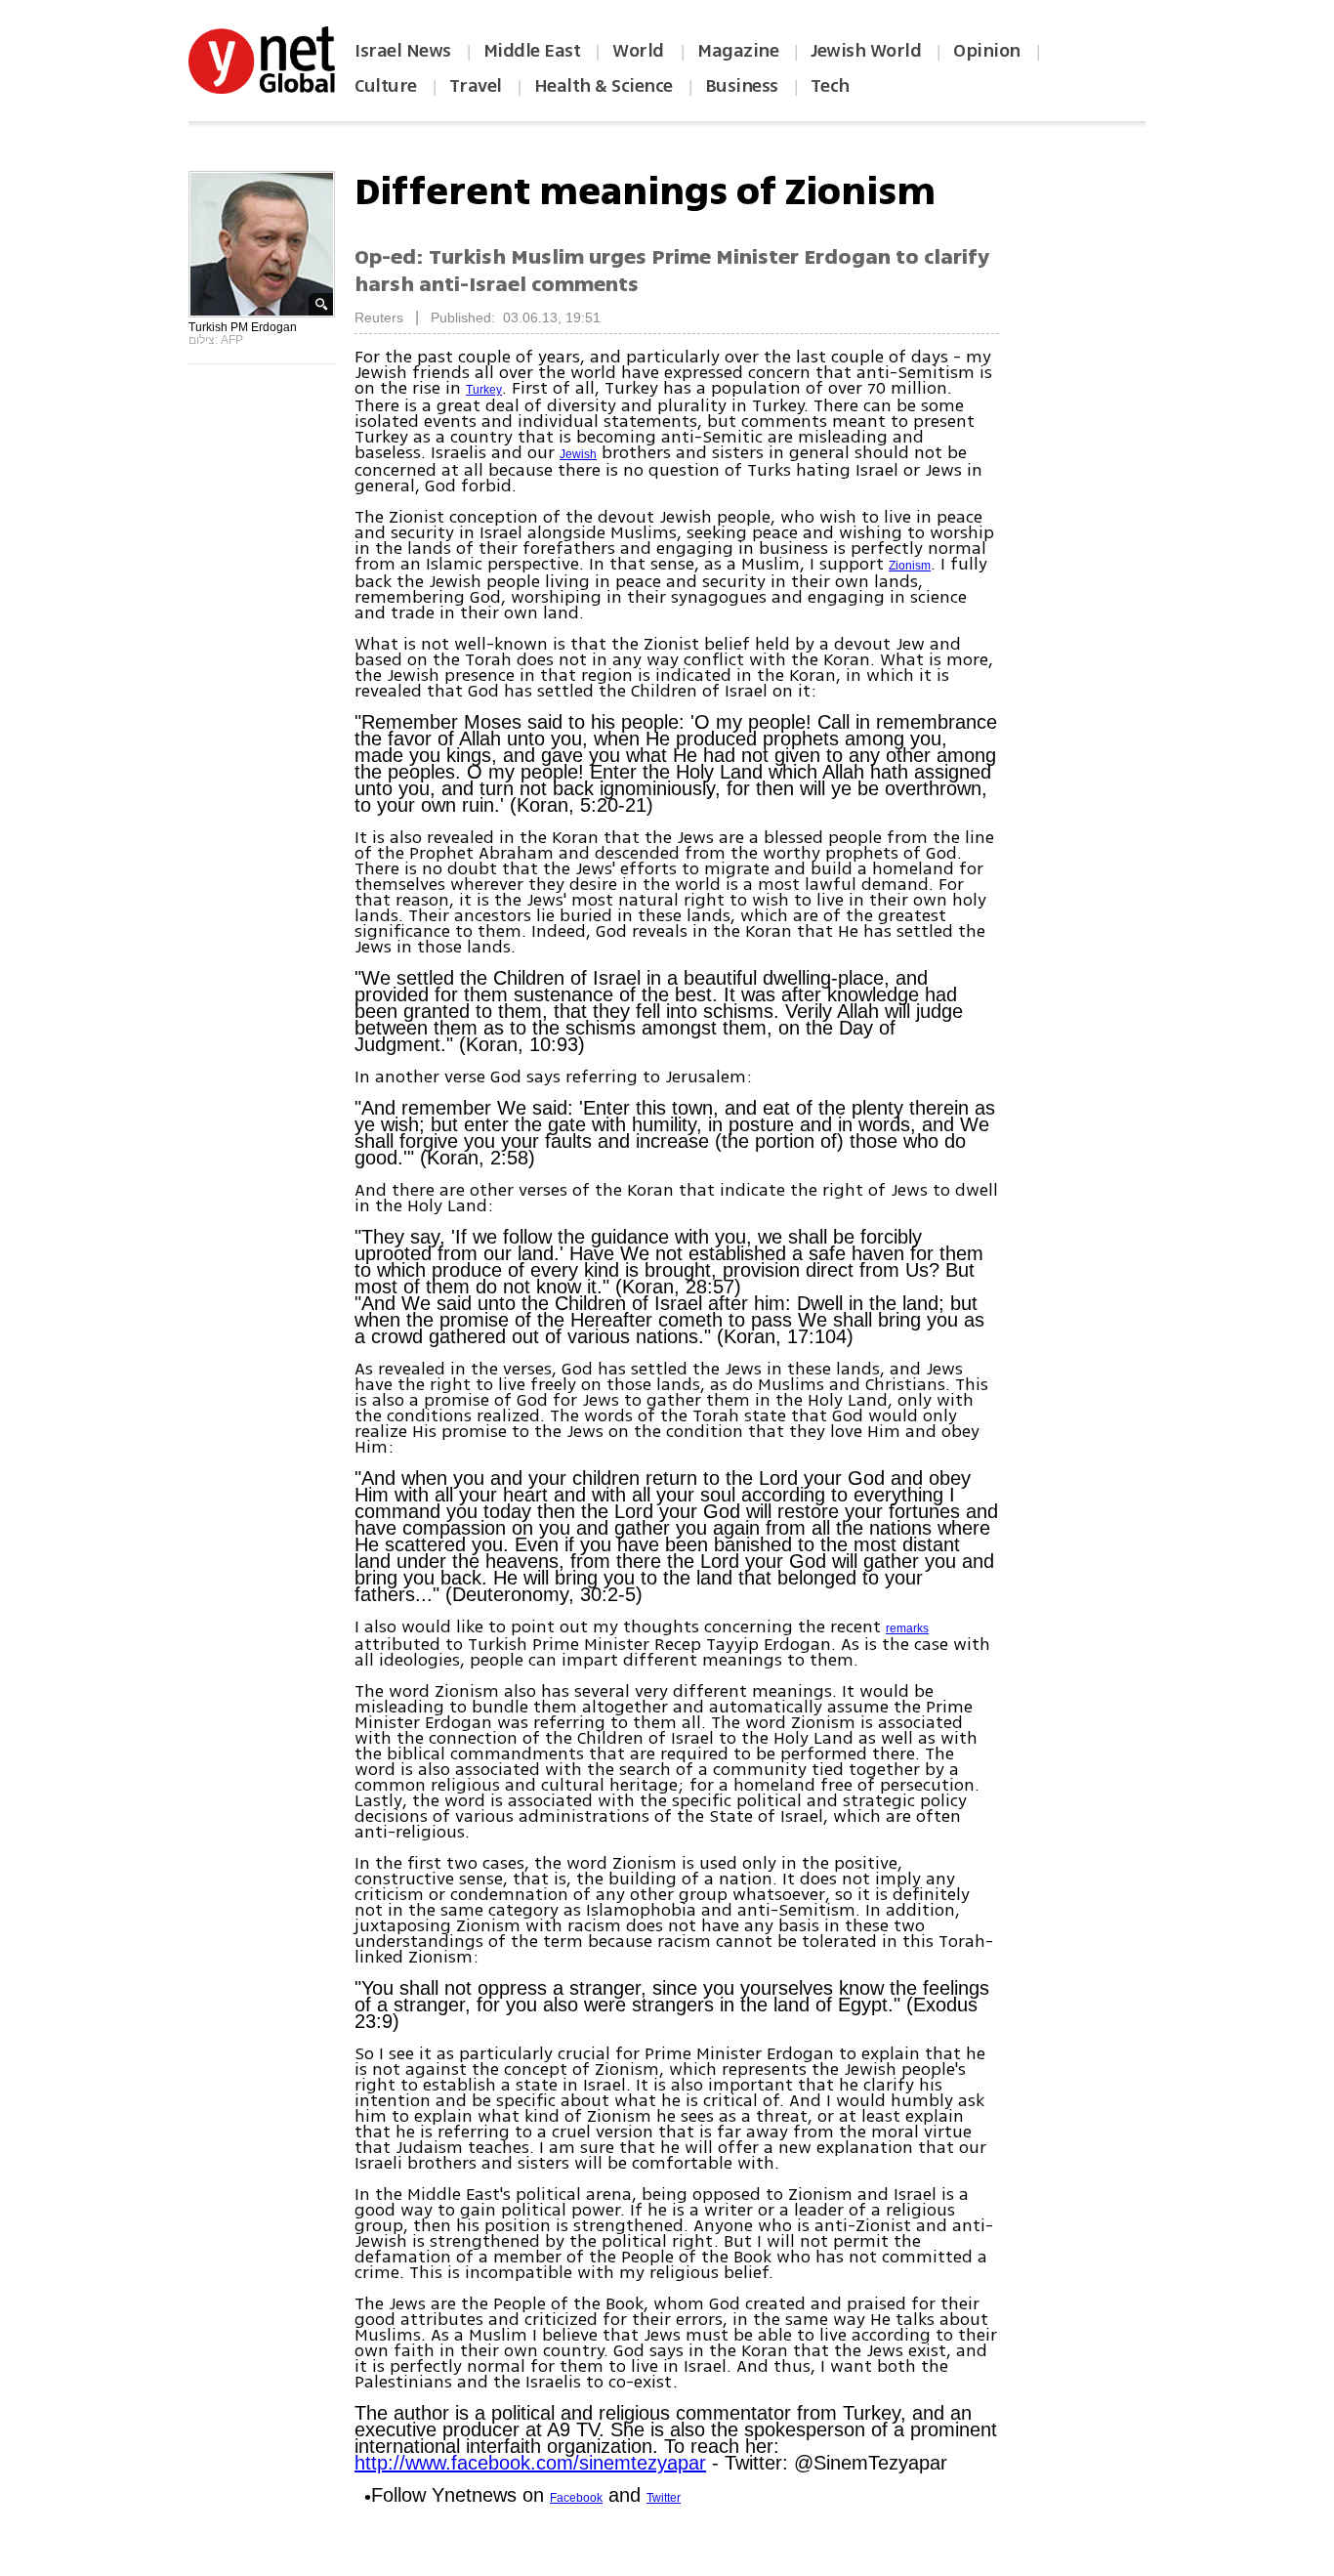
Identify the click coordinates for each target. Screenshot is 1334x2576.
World (640, 51)
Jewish (578, 454)
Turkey (484, 390)
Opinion (987, 51)
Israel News (403, 51)
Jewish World (866, 51)
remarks (907, 1628)
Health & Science (604, 86)
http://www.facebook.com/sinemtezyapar (530, 2463)
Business (742, 86)
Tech (830, 86)
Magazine (738, 51)
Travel (476, 86)
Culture (386, 86)
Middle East (532, 51)
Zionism (910, 566)
